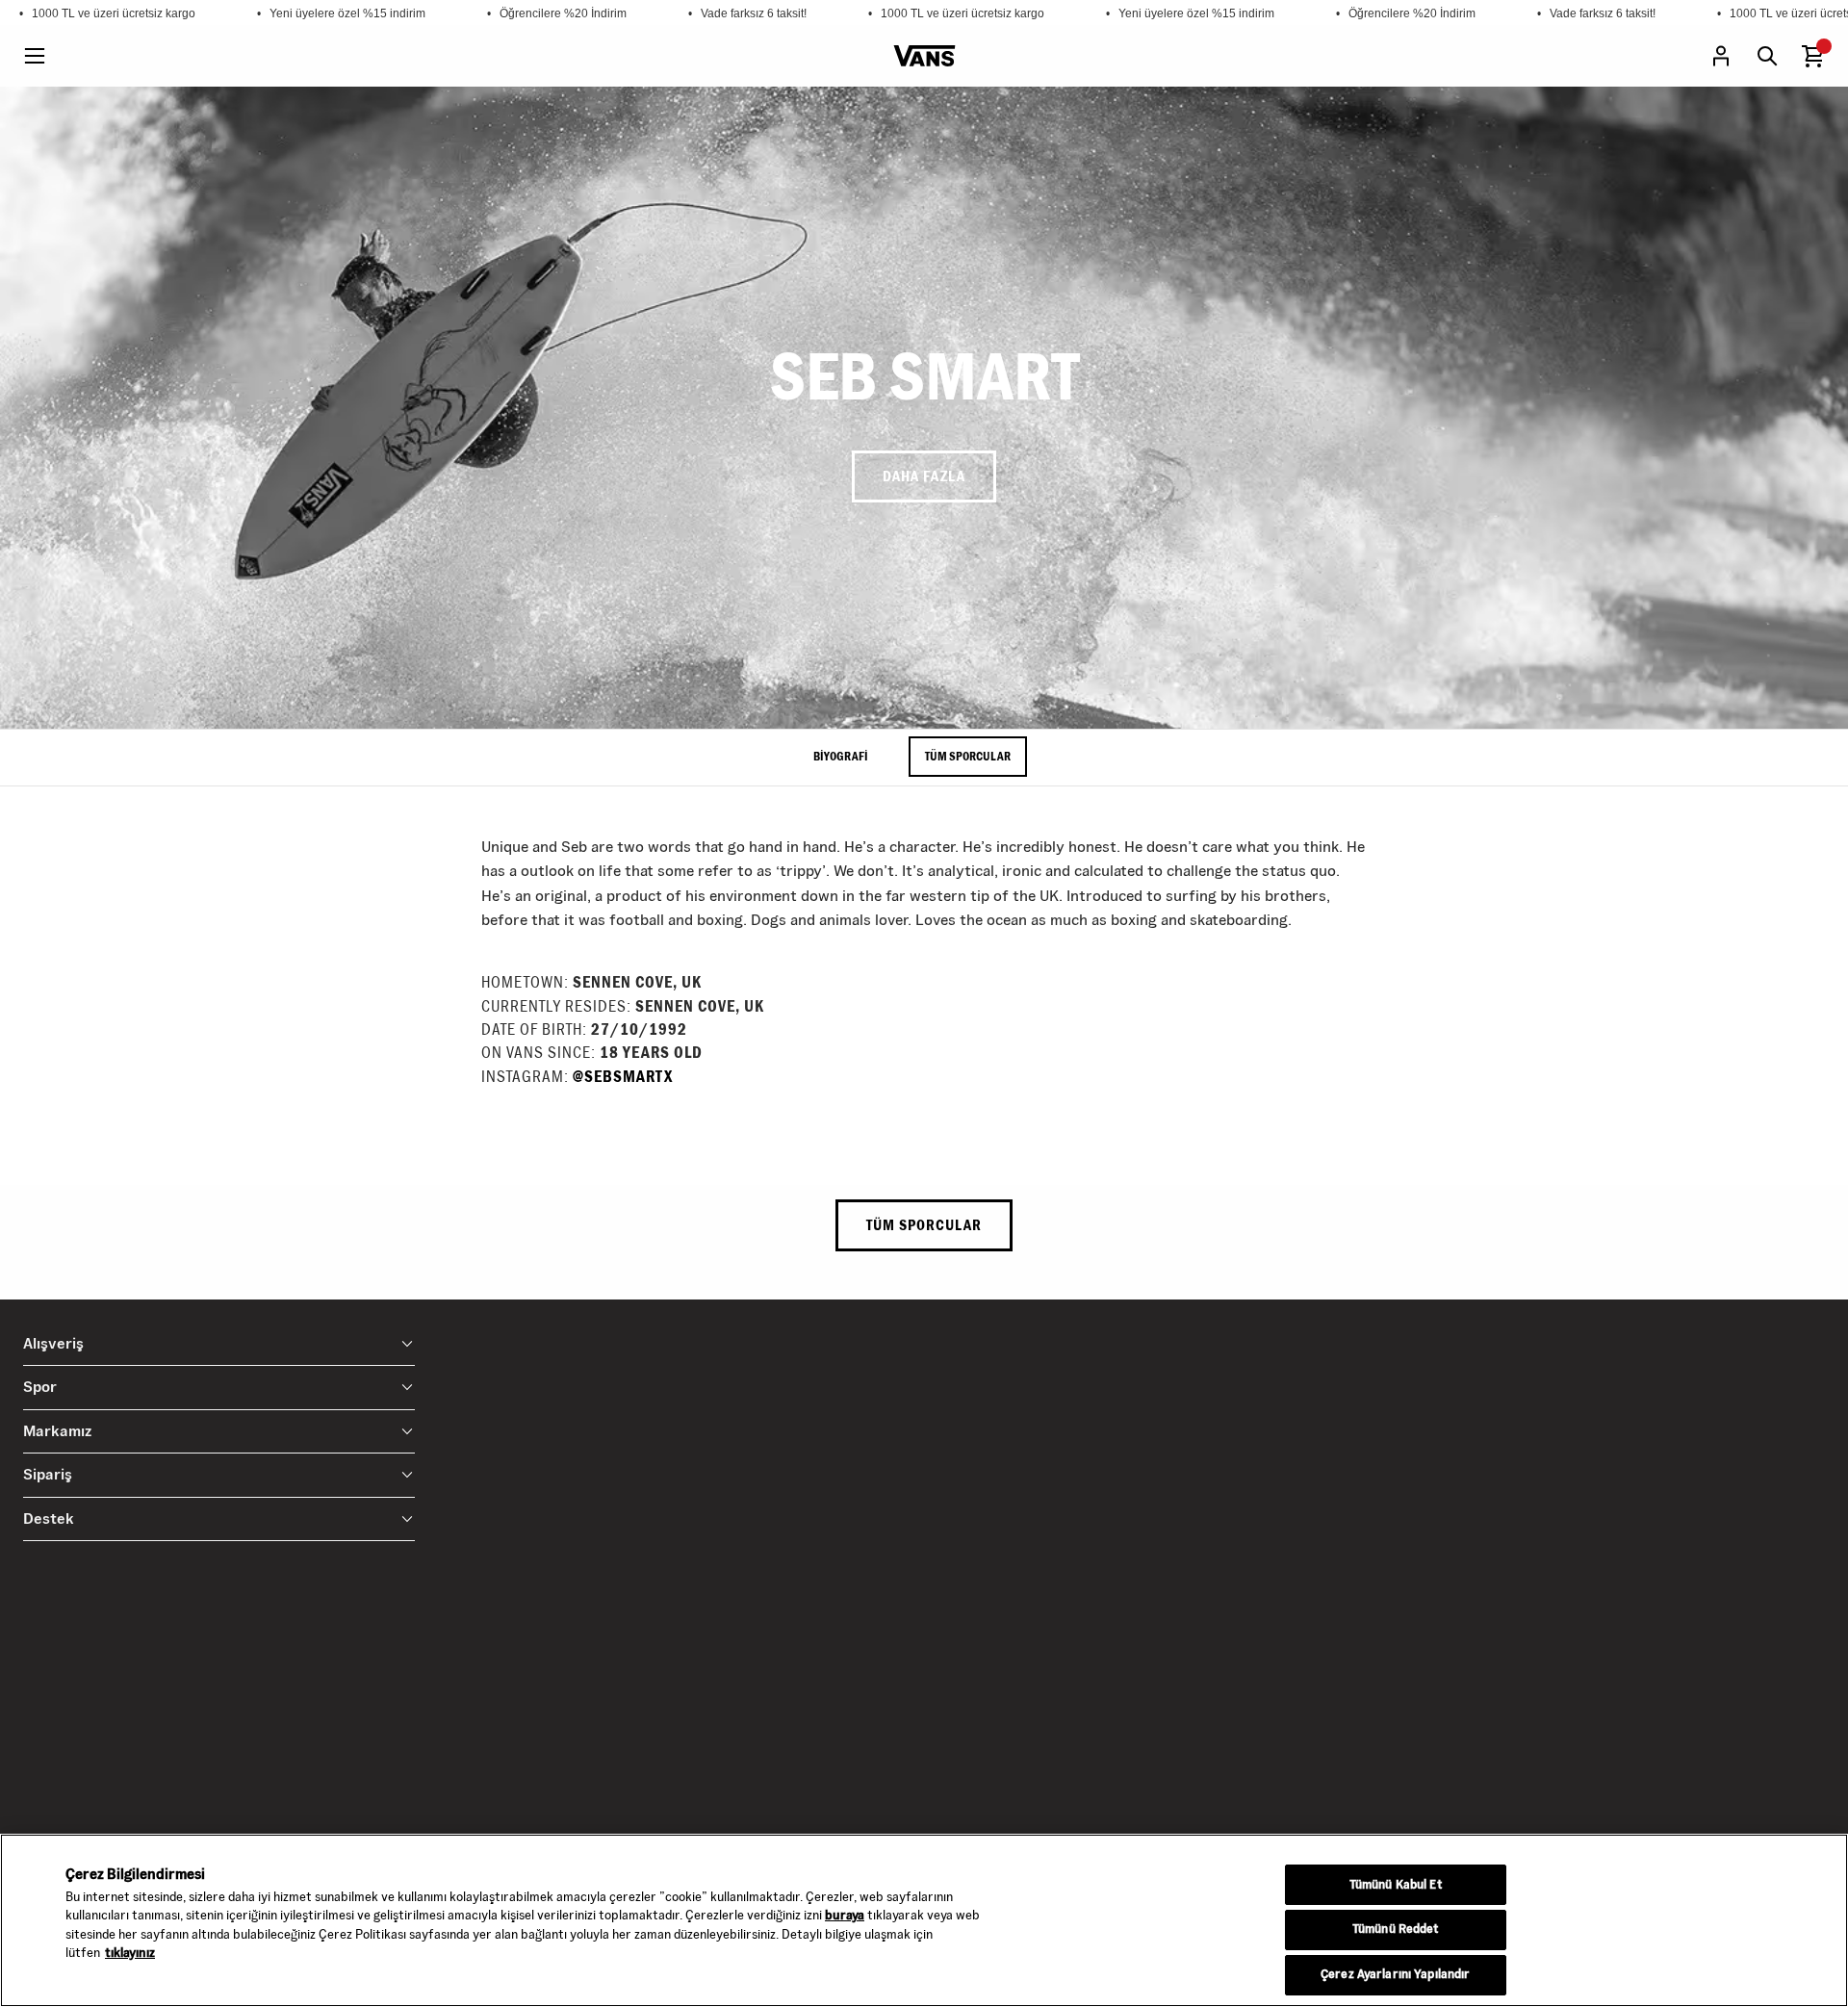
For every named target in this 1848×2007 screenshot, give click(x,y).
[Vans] (924, 56)
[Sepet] (1813, 56)
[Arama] (1767, 56)
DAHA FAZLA (924, 476)
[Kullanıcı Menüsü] (1721, 56)
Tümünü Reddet (1396, 1930)
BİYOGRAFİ (841, 756)
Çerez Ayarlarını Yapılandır (1395, 1975)
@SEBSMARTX (623, 1077)
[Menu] (35, 56)
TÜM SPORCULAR (968, 756)
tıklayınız (130, 1953)
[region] (924, 1920)
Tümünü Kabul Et (1396, 1885)
